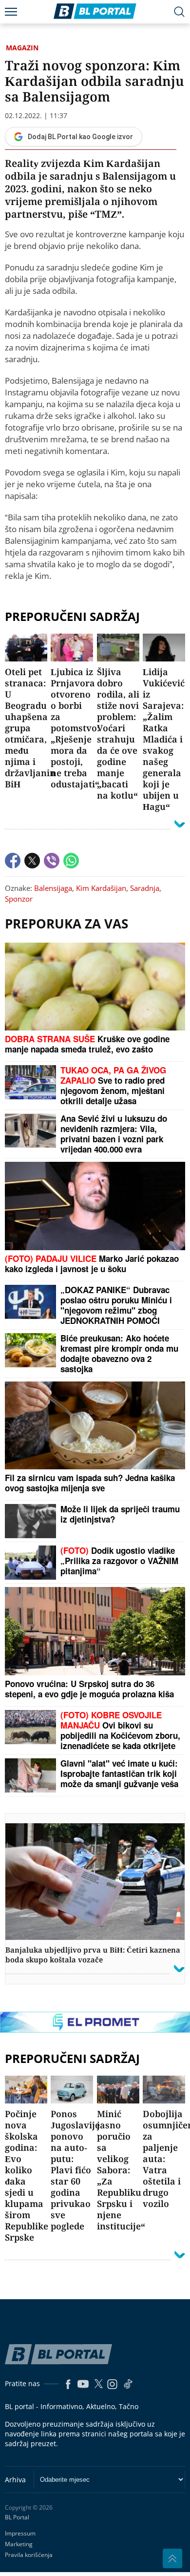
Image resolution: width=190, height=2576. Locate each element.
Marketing (19, 2544)
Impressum (20, 2533)
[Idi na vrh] (172, 2558)
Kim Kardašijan (101, 888)
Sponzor (19, 899)
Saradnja (145, 888)
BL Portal (17, 2517)
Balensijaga (53, 888)
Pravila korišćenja (29, 2555)
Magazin (22, 48)
